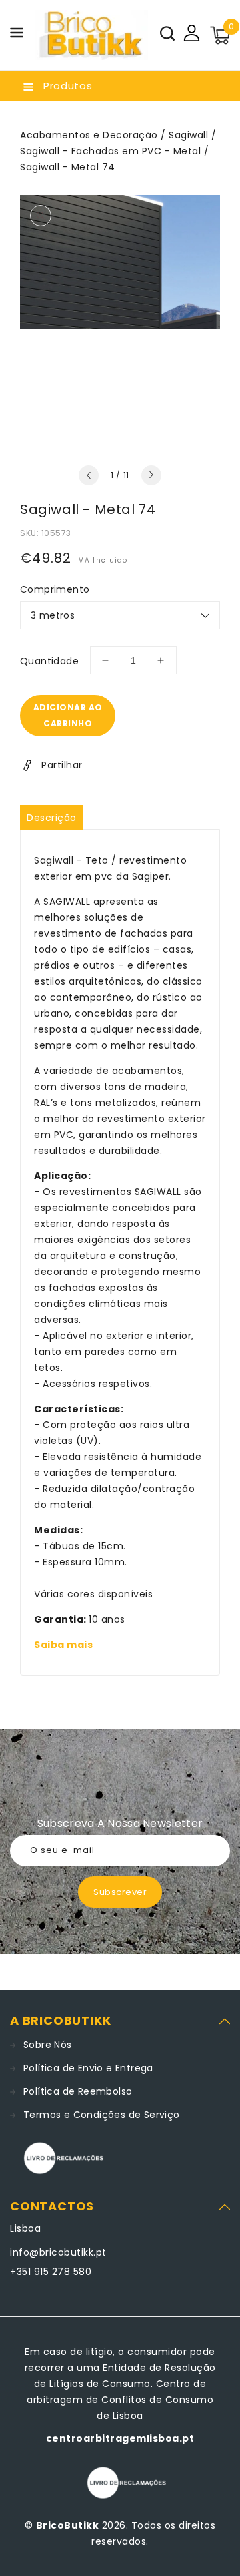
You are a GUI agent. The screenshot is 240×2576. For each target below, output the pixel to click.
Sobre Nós (48, 2045)
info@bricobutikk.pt (58, 2252)
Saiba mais (63, 1645)
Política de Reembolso (78, 2091)
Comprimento (55, 589)
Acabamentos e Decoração (89, 135)
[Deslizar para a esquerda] (89, 475)
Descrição (52, 818)
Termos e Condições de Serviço (102, 2115)
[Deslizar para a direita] (151, 475)
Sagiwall (188, 135)
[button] (17, 35)
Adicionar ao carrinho (68, 715)
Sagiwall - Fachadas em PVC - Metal (110, 151)
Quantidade (49, 661)
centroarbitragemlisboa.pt (120, 2438)
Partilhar (62, 765)
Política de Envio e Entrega (88, 2068)
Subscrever (120, 1892)
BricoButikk (68, 2525)
